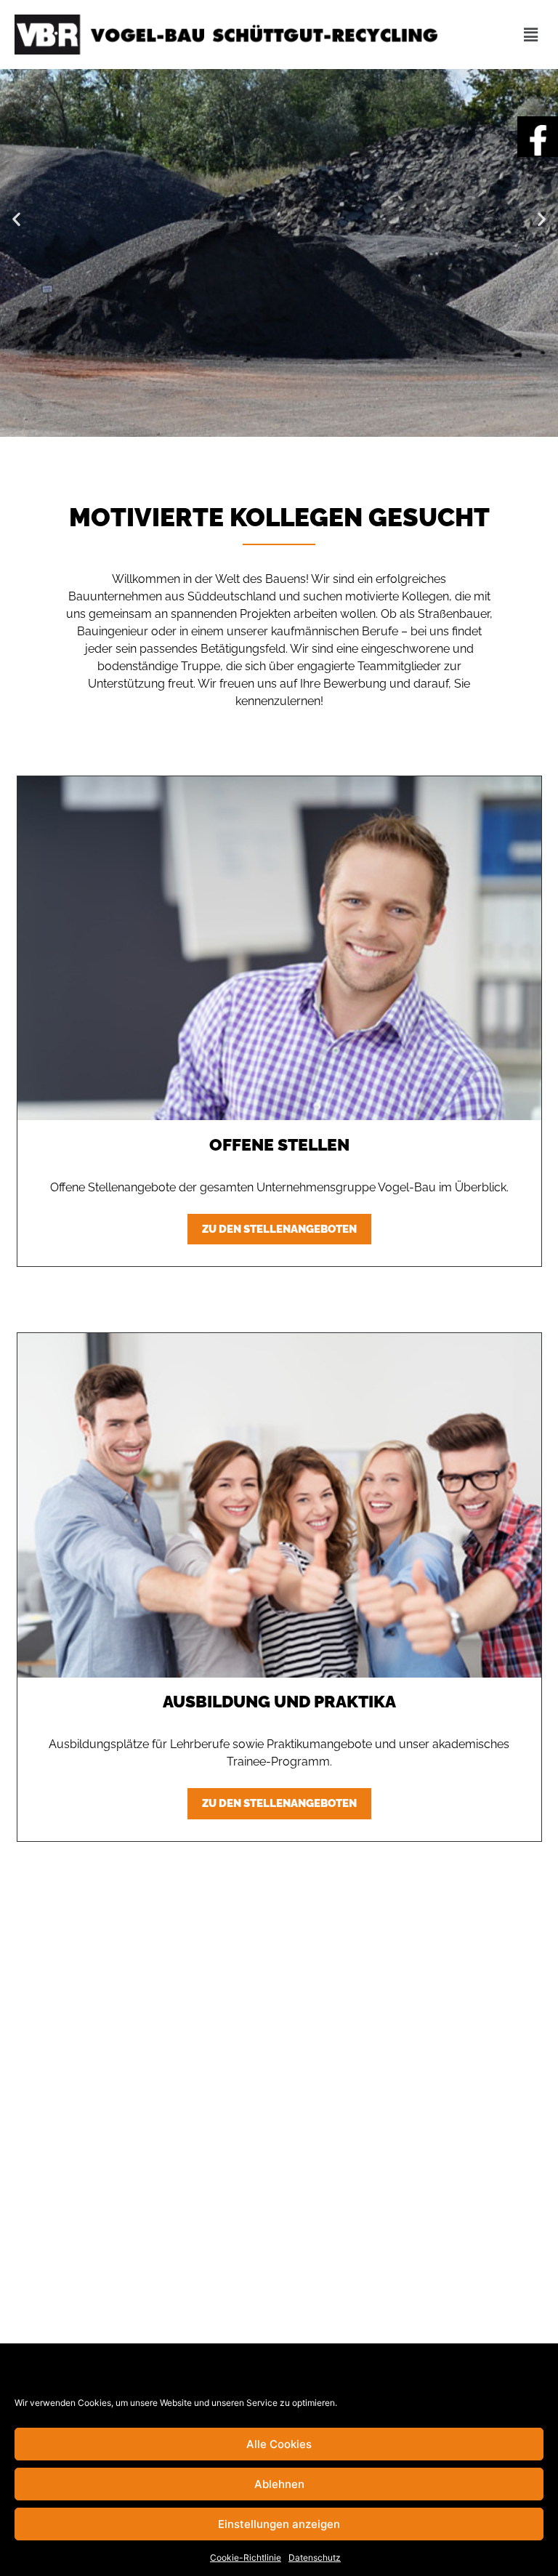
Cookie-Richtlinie (246, 2557)
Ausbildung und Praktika (279, 1701)
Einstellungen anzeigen (279, 2524)
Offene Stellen (279, 1144)
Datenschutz (315, 2557)
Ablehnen (279, 2484)
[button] (16, 219)
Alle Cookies (279, 2444)
